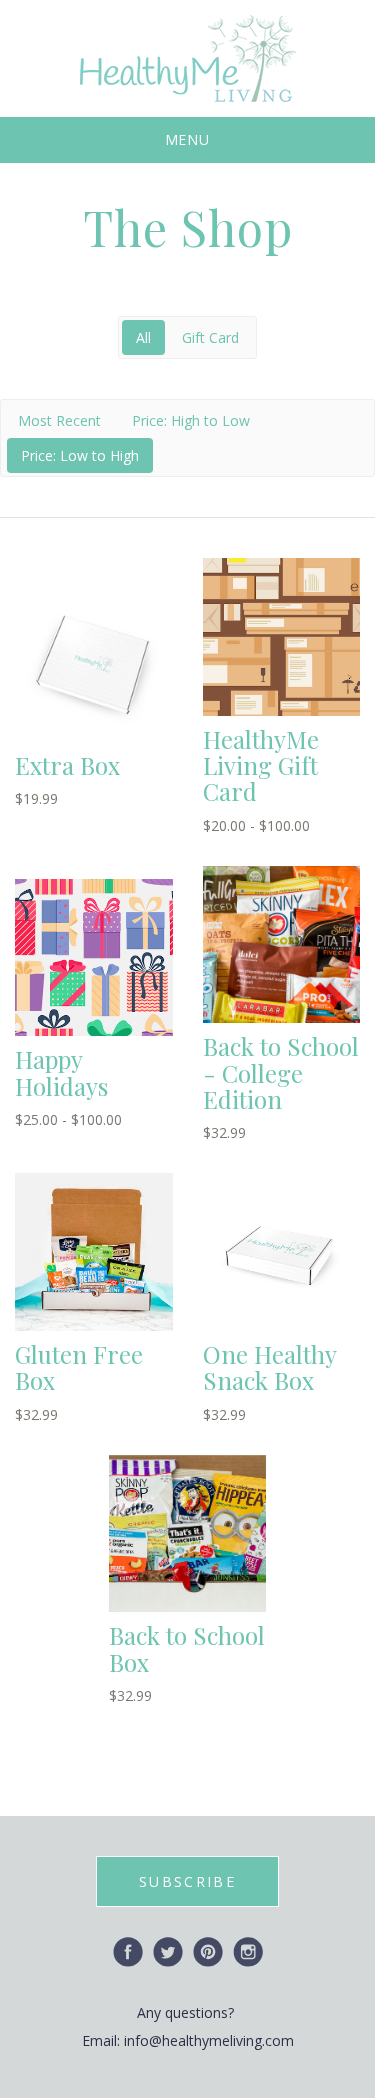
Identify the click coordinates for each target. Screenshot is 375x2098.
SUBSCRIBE (187, 1881)
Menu (188, 139)
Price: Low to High (80, 455)
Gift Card (210, 337)
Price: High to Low (191, 420)
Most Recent (59, 420)
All (143, 337)
